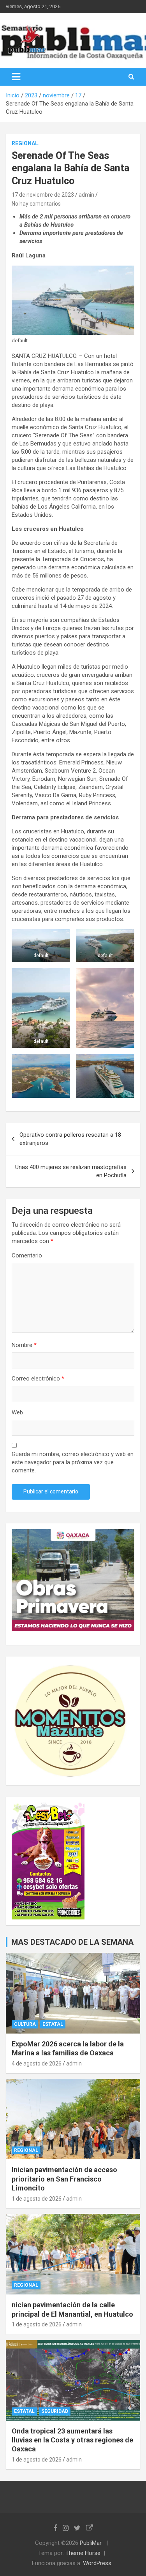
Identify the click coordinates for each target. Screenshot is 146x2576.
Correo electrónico (38, 1379)
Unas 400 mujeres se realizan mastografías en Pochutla (71, 1171)
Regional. (26, 143)
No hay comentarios (36, 204)
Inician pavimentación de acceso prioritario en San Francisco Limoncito (64, 2179)
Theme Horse (83, 2553)
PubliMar (91, 2543)
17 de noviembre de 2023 (43, 195)
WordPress (97, 2563)
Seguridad (55, 2411)
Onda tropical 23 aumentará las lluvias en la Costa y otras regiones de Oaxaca (72, 2440)
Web (17, 1412)
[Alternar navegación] (16, 77)
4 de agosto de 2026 (37, 2064)
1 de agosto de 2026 (37, 2199)
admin (86, 195)
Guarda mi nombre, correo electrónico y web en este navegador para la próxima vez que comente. (73, 1462)
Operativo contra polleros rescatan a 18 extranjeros (70, 1139)
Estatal (53, 2024)
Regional (26, 2150)
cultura (25, 2024)
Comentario (27, 1255)
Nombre (24, 1345)
